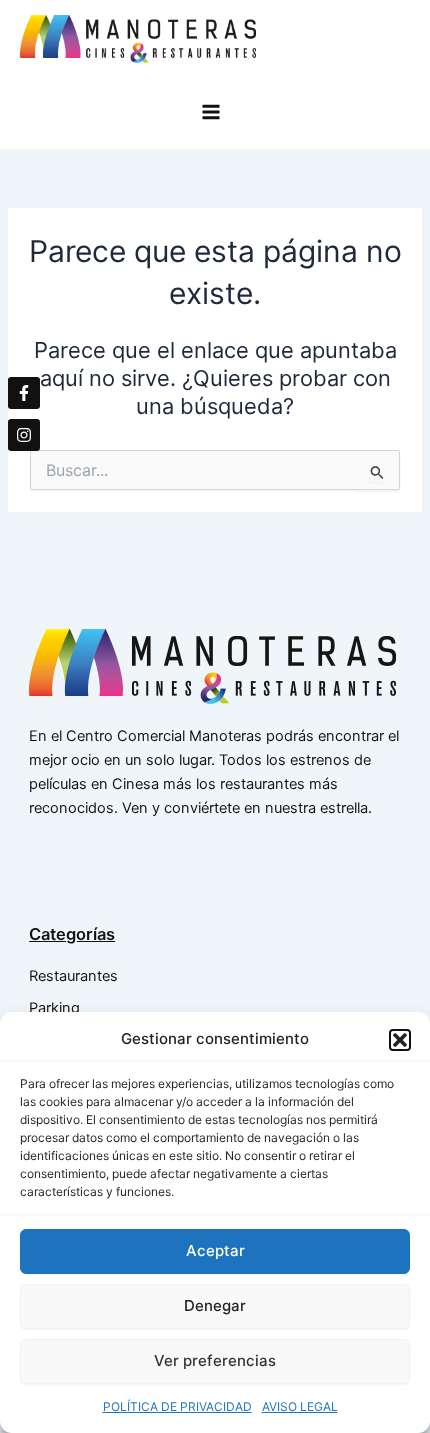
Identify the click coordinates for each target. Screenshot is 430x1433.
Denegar (215, 1305)
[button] (400, 1040)
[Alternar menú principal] (215, 112)
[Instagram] (24, 435)
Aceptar (215, 1250)
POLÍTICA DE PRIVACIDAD (177, 1406)
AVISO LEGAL (300, 1406)
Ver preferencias (215, 1360)
